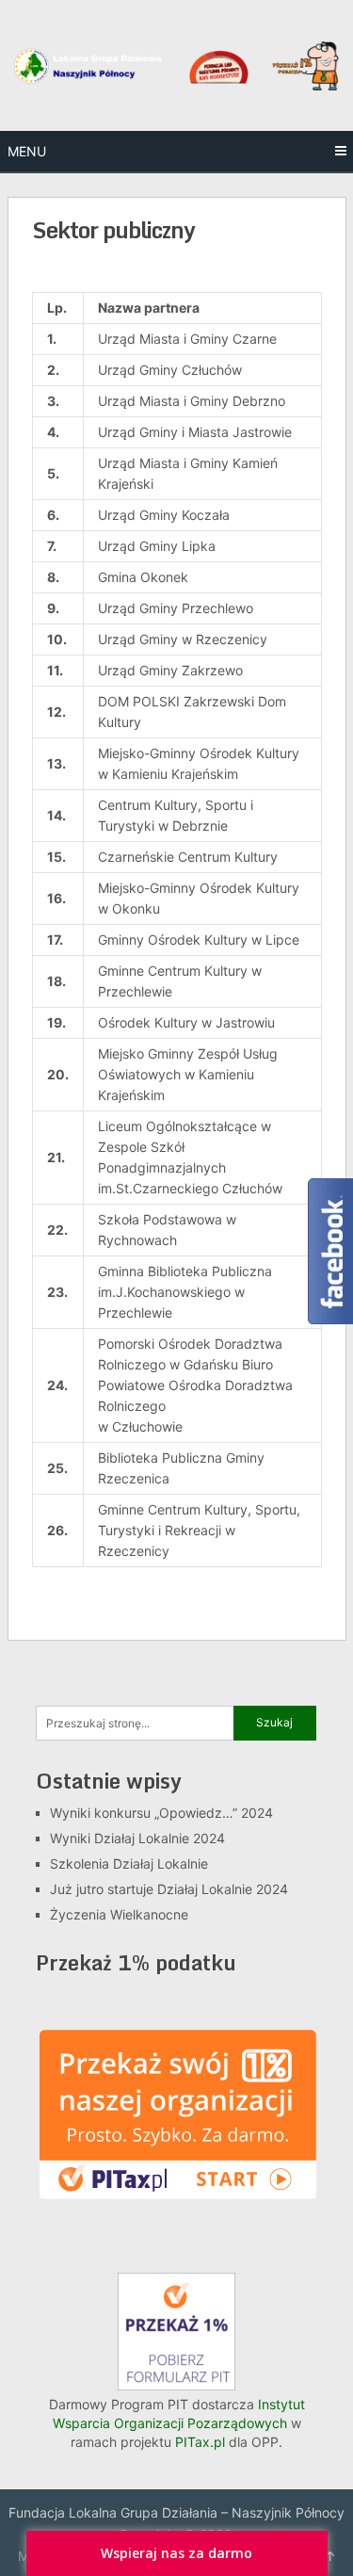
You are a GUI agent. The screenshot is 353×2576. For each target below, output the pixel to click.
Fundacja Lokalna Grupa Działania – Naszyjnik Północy (176, 2512)
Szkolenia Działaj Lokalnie (129, 1863)
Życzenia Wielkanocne (119, 1914)
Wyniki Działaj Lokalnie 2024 (137, 1838)
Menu (27, 151)
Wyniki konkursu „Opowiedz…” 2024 (161, 1813)
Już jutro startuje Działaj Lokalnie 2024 (169, 1889)
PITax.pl (200, 2442)
